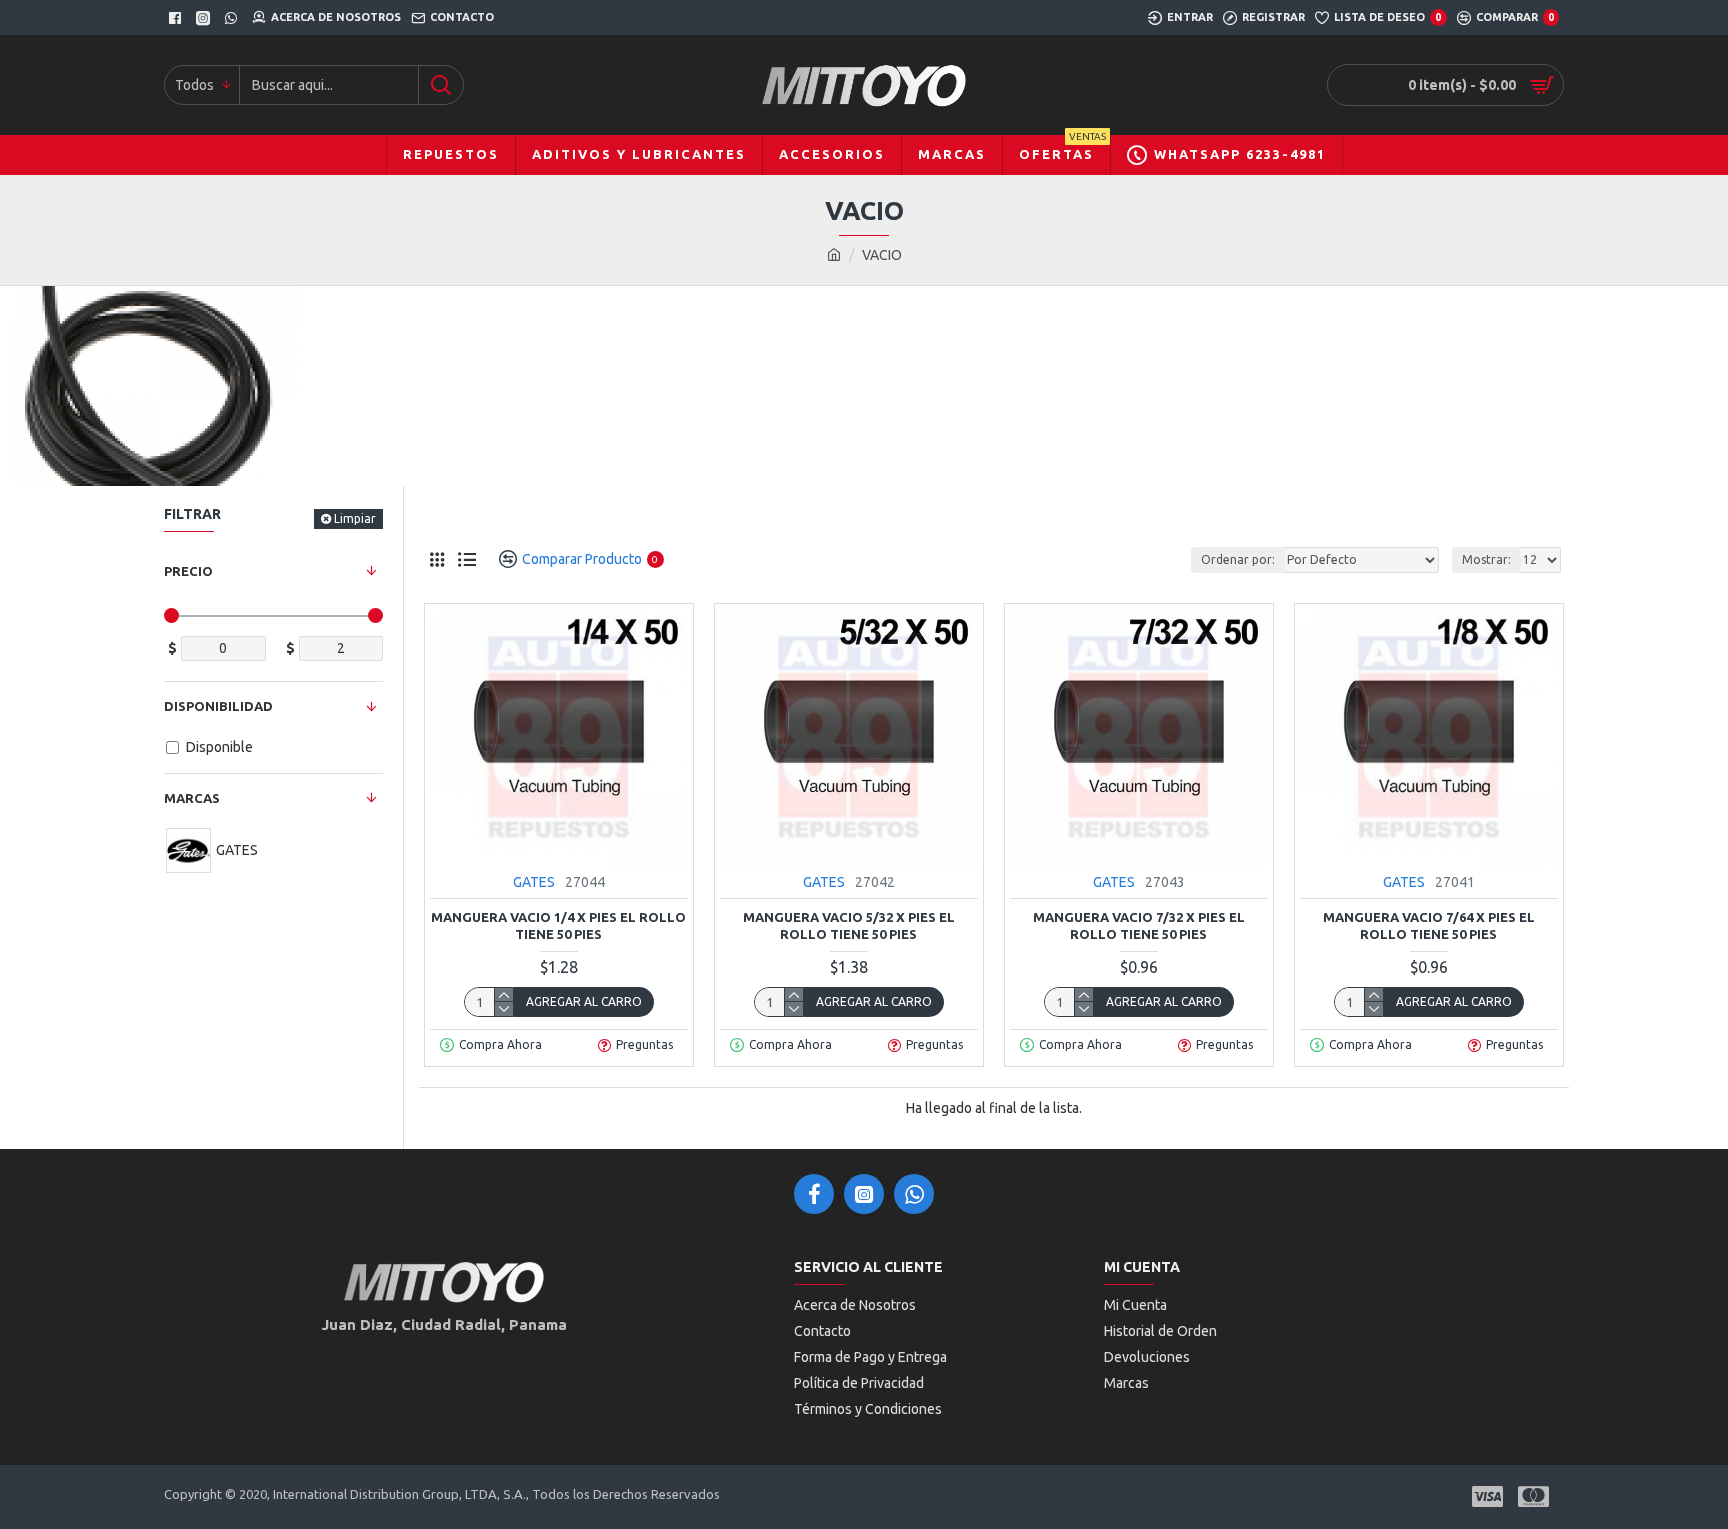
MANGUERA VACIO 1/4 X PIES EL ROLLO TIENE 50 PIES (558, 925)
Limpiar (355, 518)
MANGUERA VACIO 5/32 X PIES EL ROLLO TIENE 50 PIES (849, 925)
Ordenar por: (1238, 559)
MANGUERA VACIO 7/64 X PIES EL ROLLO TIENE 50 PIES (1429, 925)
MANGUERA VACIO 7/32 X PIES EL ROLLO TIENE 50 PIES (1139, 925)
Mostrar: (1486, 559)
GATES (534, 882)
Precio (188, 571)
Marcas (192, 798)
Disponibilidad (218, 706)
